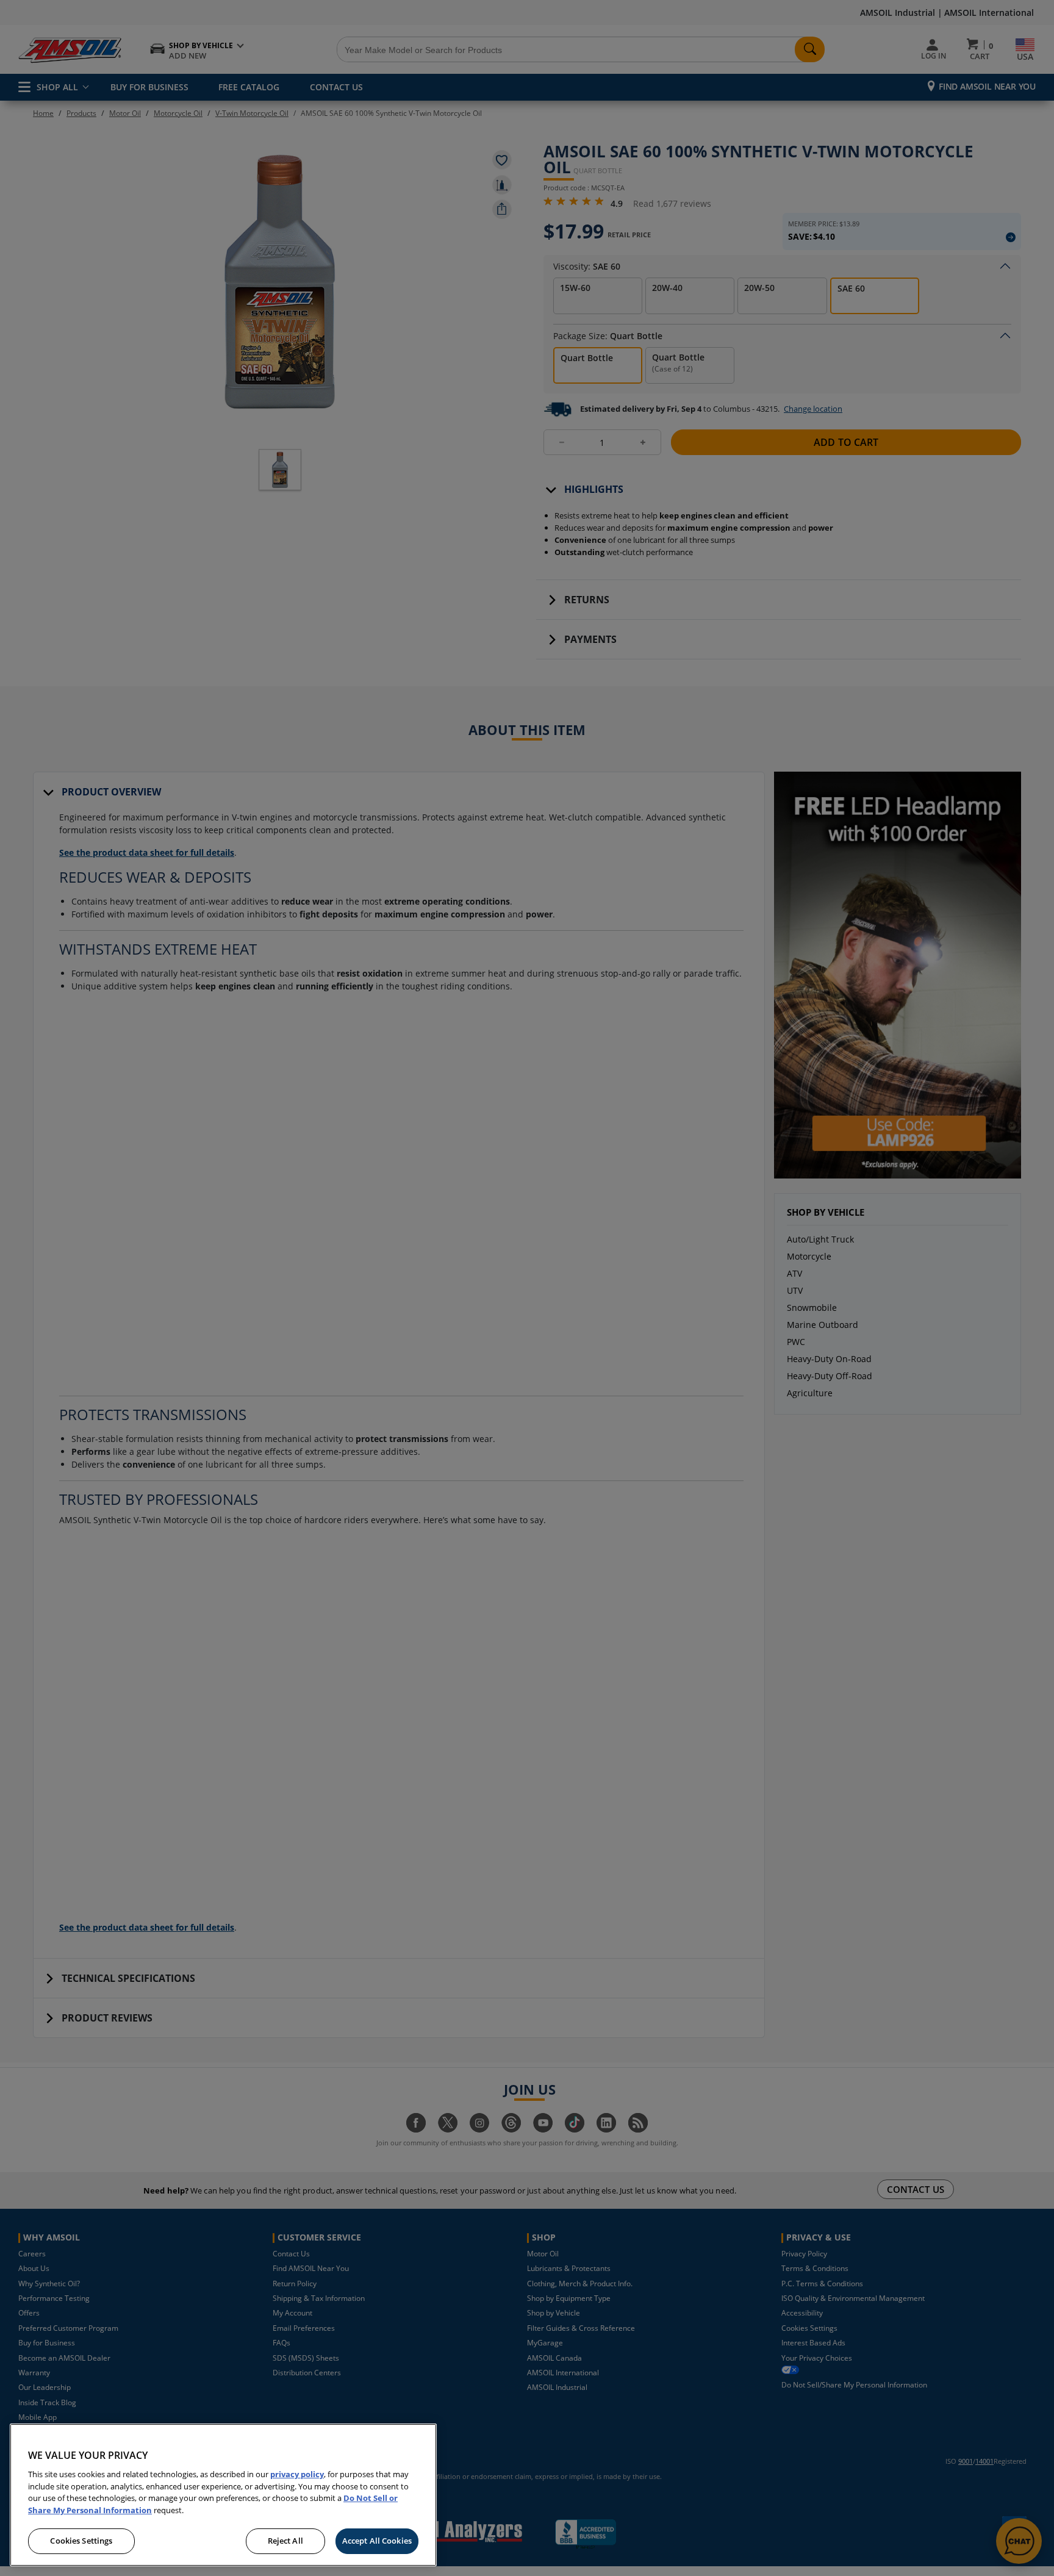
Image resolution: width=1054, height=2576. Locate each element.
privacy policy (297, 2474)
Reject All (285, 2541)
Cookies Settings (81, 2541)
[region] (223, 2495)
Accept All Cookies (377, 2541)
